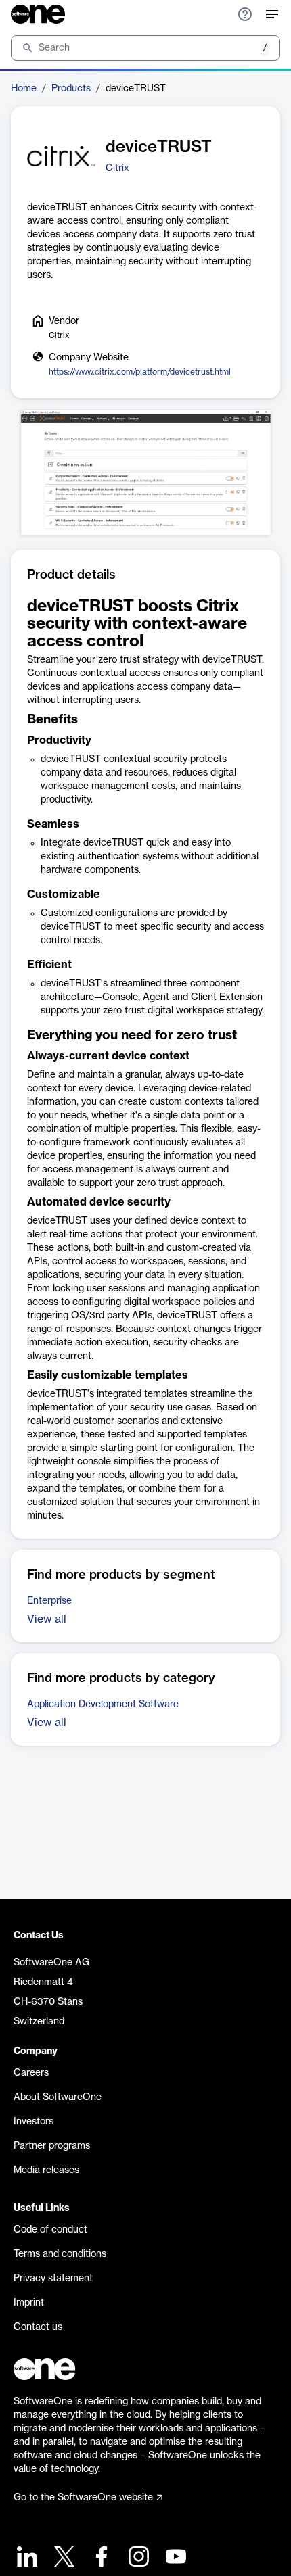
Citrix (117, 168)
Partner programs (52, 2146)
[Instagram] (137, 2558)
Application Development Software (103, 1704)
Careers (31, 2073)
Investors (33, 2122)
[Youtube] (174, 2558)
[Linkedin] (25, 2558)
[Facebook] (100, 2558)
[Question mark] (245, 14)
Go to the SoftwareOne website (83, 2498)
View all (47, 1619)
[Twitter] (63, 2558)
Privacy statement (53, 2279)
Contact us (38, 2327)
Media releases (46, 2170)
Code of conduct (50, 2230)
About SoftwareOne (58, 2097)
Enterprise (49, 1601)
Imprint (29, 2303)
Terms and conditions (60, 2254)
